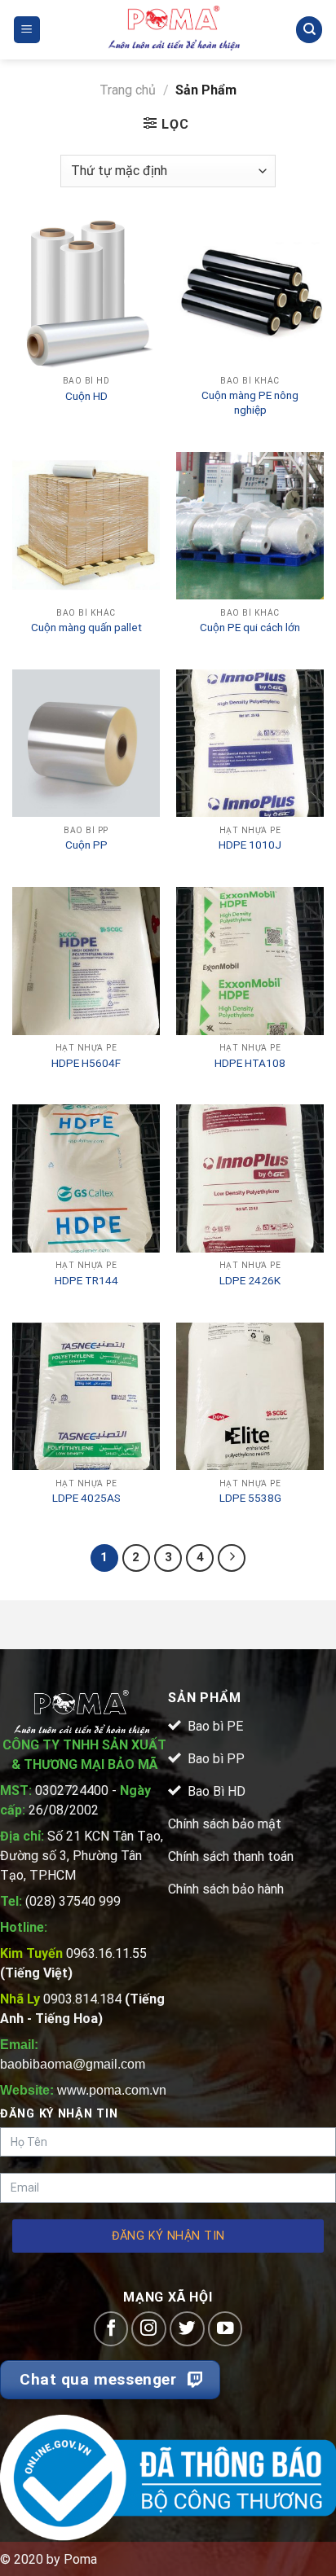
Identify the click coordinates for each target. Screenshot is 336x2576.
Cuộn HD (86, 396)
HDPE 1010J (250, 845)
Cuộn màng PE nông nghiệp (250, 402)
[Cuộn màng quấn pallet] (86, 526)
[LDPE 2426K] (250, 1178)
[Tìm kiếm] (309, 30)
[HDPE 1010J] (250, 743)
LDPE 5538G (250, 1498)
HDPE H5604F (86, 1063)
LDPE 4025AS (86, 1498)
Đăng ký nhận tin (168, 2236)
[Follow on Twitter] (187, 2329)
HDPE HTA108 (250, 1063)
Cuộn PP (86, 845)
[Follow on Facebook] (111, 2329)
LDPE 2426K (250, 1280)
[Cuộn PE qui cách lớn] (250, 526)
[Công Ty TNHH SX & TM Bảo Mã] (175, 30)
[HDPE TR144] (86, 1178)
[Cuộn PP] (86, 743)
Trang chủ (128, 90)
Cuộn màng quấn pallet (86, 627)
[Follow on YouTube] (225, 2329)
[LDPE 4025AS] (86, 1396)
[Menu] (27, 30)
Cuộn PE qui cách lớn (250, 627)
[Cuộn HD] (86, 294)
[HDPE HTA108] (250, 961)
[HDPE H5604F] (86, 961)
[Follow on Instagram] (149, 2329)
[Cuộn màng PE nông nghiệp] (250, 294)
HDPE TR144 (86, 1280)
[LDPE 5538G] (250, 1396)
